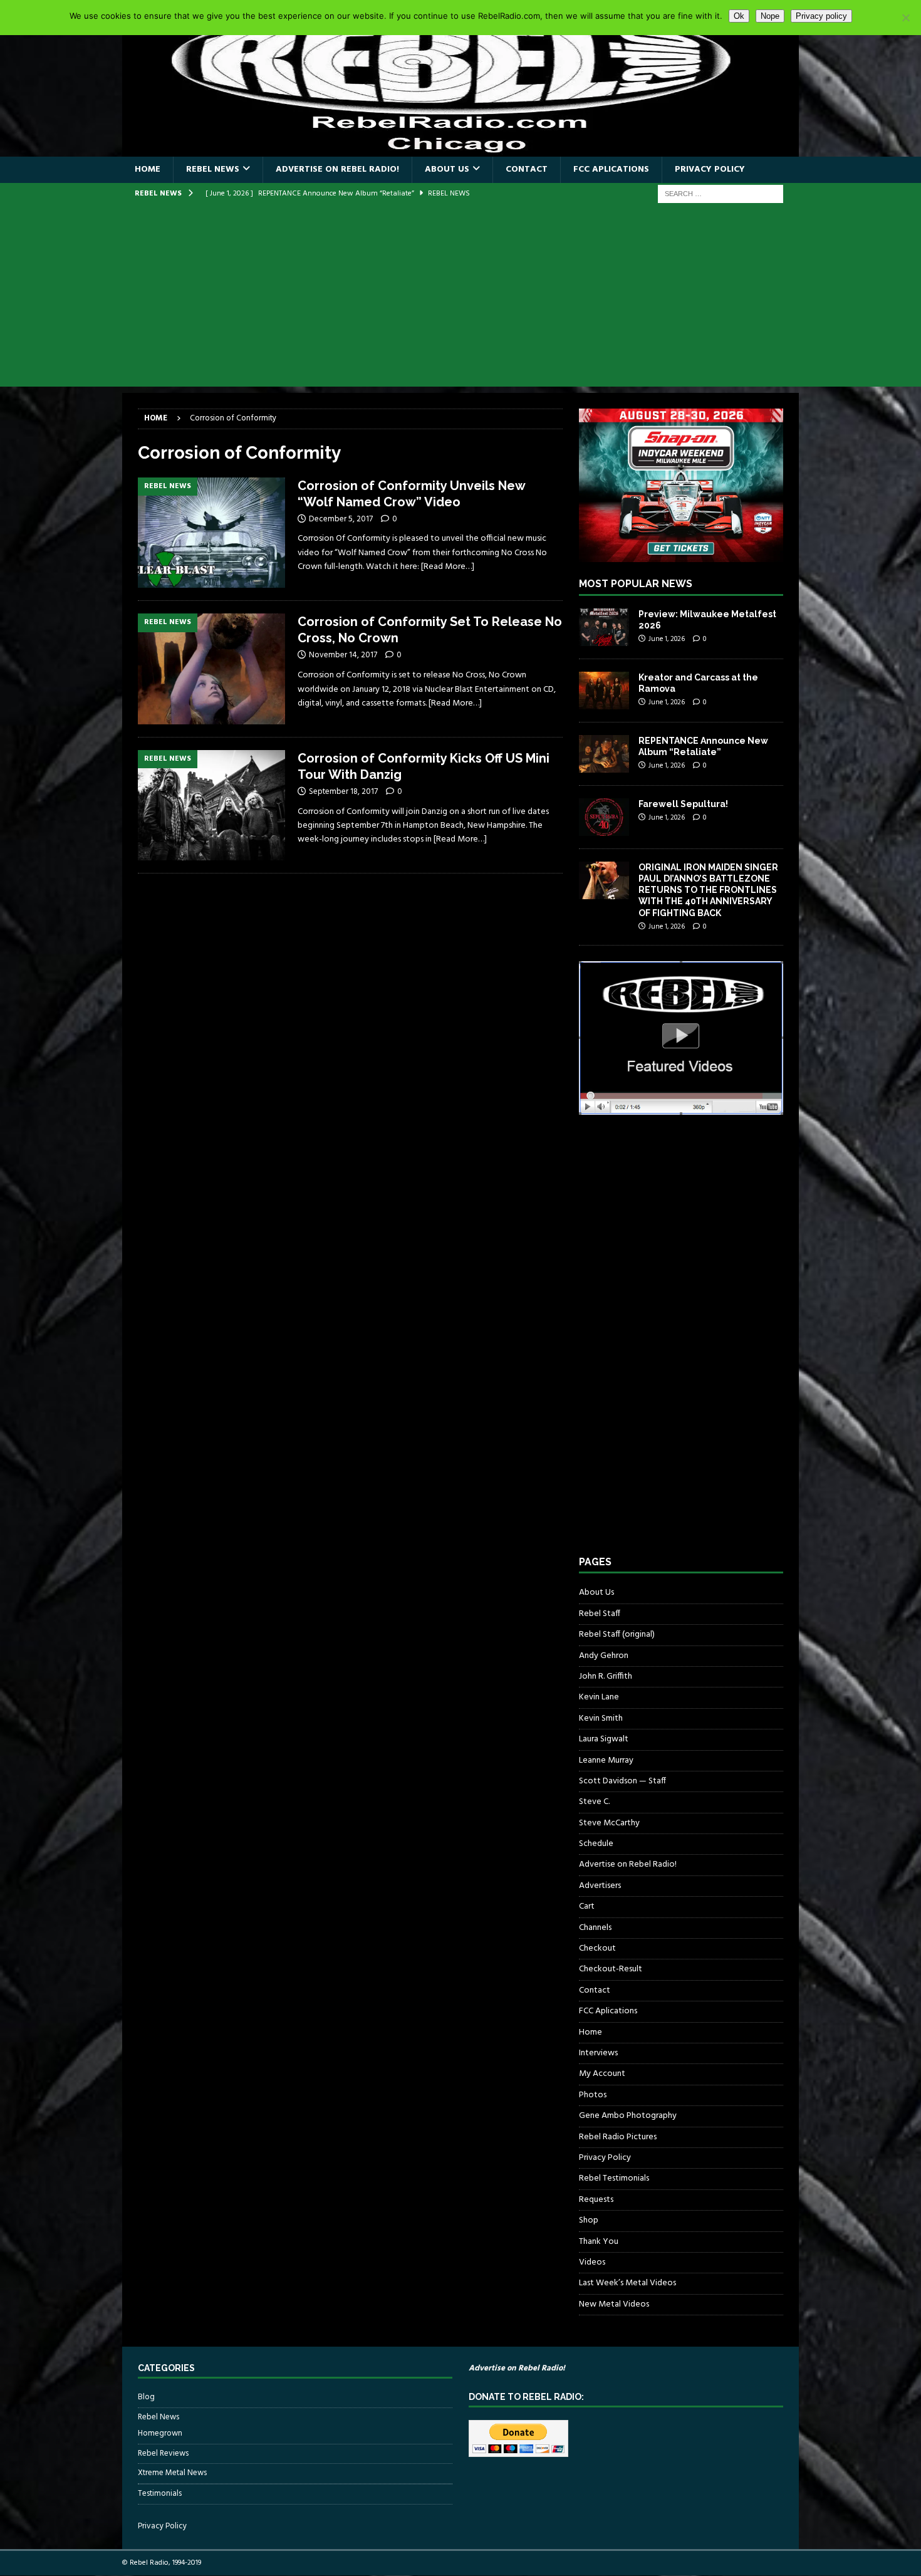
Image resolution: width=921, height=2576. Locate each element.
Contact (527, 169)
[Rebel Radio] (460, 149)
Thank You (599, 2242)
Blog (146, 2397)
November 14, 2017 (343, 655)
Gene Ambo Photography (628, 2116)
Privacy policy (821, 16)
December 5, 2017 (341, 519)
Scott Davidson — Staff (622, 1781)
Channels (595, 1928)
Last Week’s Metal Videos (627, 2283)
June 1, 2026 (667, 639)
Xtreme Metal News (172, 2473)
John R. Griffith (606, 1676)
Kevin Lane (599, 1697)
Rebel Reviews (163, 2453)
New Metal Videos (614, 2304)
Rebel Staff (600, 1614)
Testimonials (160, 2494)
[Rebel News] (211, 533)
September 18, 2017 (343, 792)
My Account (602, 2074)
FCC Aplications (611, 169)
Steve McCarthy (609, 1823)
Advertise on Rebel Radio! (337, 169)
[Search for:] (721, 194)
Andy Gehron (604, 1656)
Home (148, 169)
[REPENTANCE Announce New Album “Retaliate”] (604, 754)
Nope (770, 16)
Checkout (597, 1948)
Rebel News (213, 169)
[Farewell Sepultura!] (604, 817)
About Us (447, 169)
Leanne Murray (606, 1760)
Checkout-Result (611, 1969)
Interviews (598, 2053)
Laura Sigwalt (604, 1739)
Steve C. (594, 1802)
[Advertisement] (460, 299)
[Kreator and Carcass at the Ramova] (604, 691)
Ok (739, 16)
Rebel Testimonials (614, 2178)
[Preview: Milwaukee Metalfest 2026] (604, 627)
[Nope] (905, 18)
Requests (596, 2200)
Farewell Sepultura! (683, 804)
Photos (593, 2095)
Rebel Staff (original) (617, 1635)
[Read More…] (448, 567)
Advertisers (600, 1886)
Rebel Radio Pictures (618, 2137)
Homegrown (160, 2434)
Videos (592, 2262)
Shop (589, 2220)
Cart (587, 1906)
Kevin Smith (601, 1718)
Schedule (596, 1844)
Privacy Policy (710, 169)
